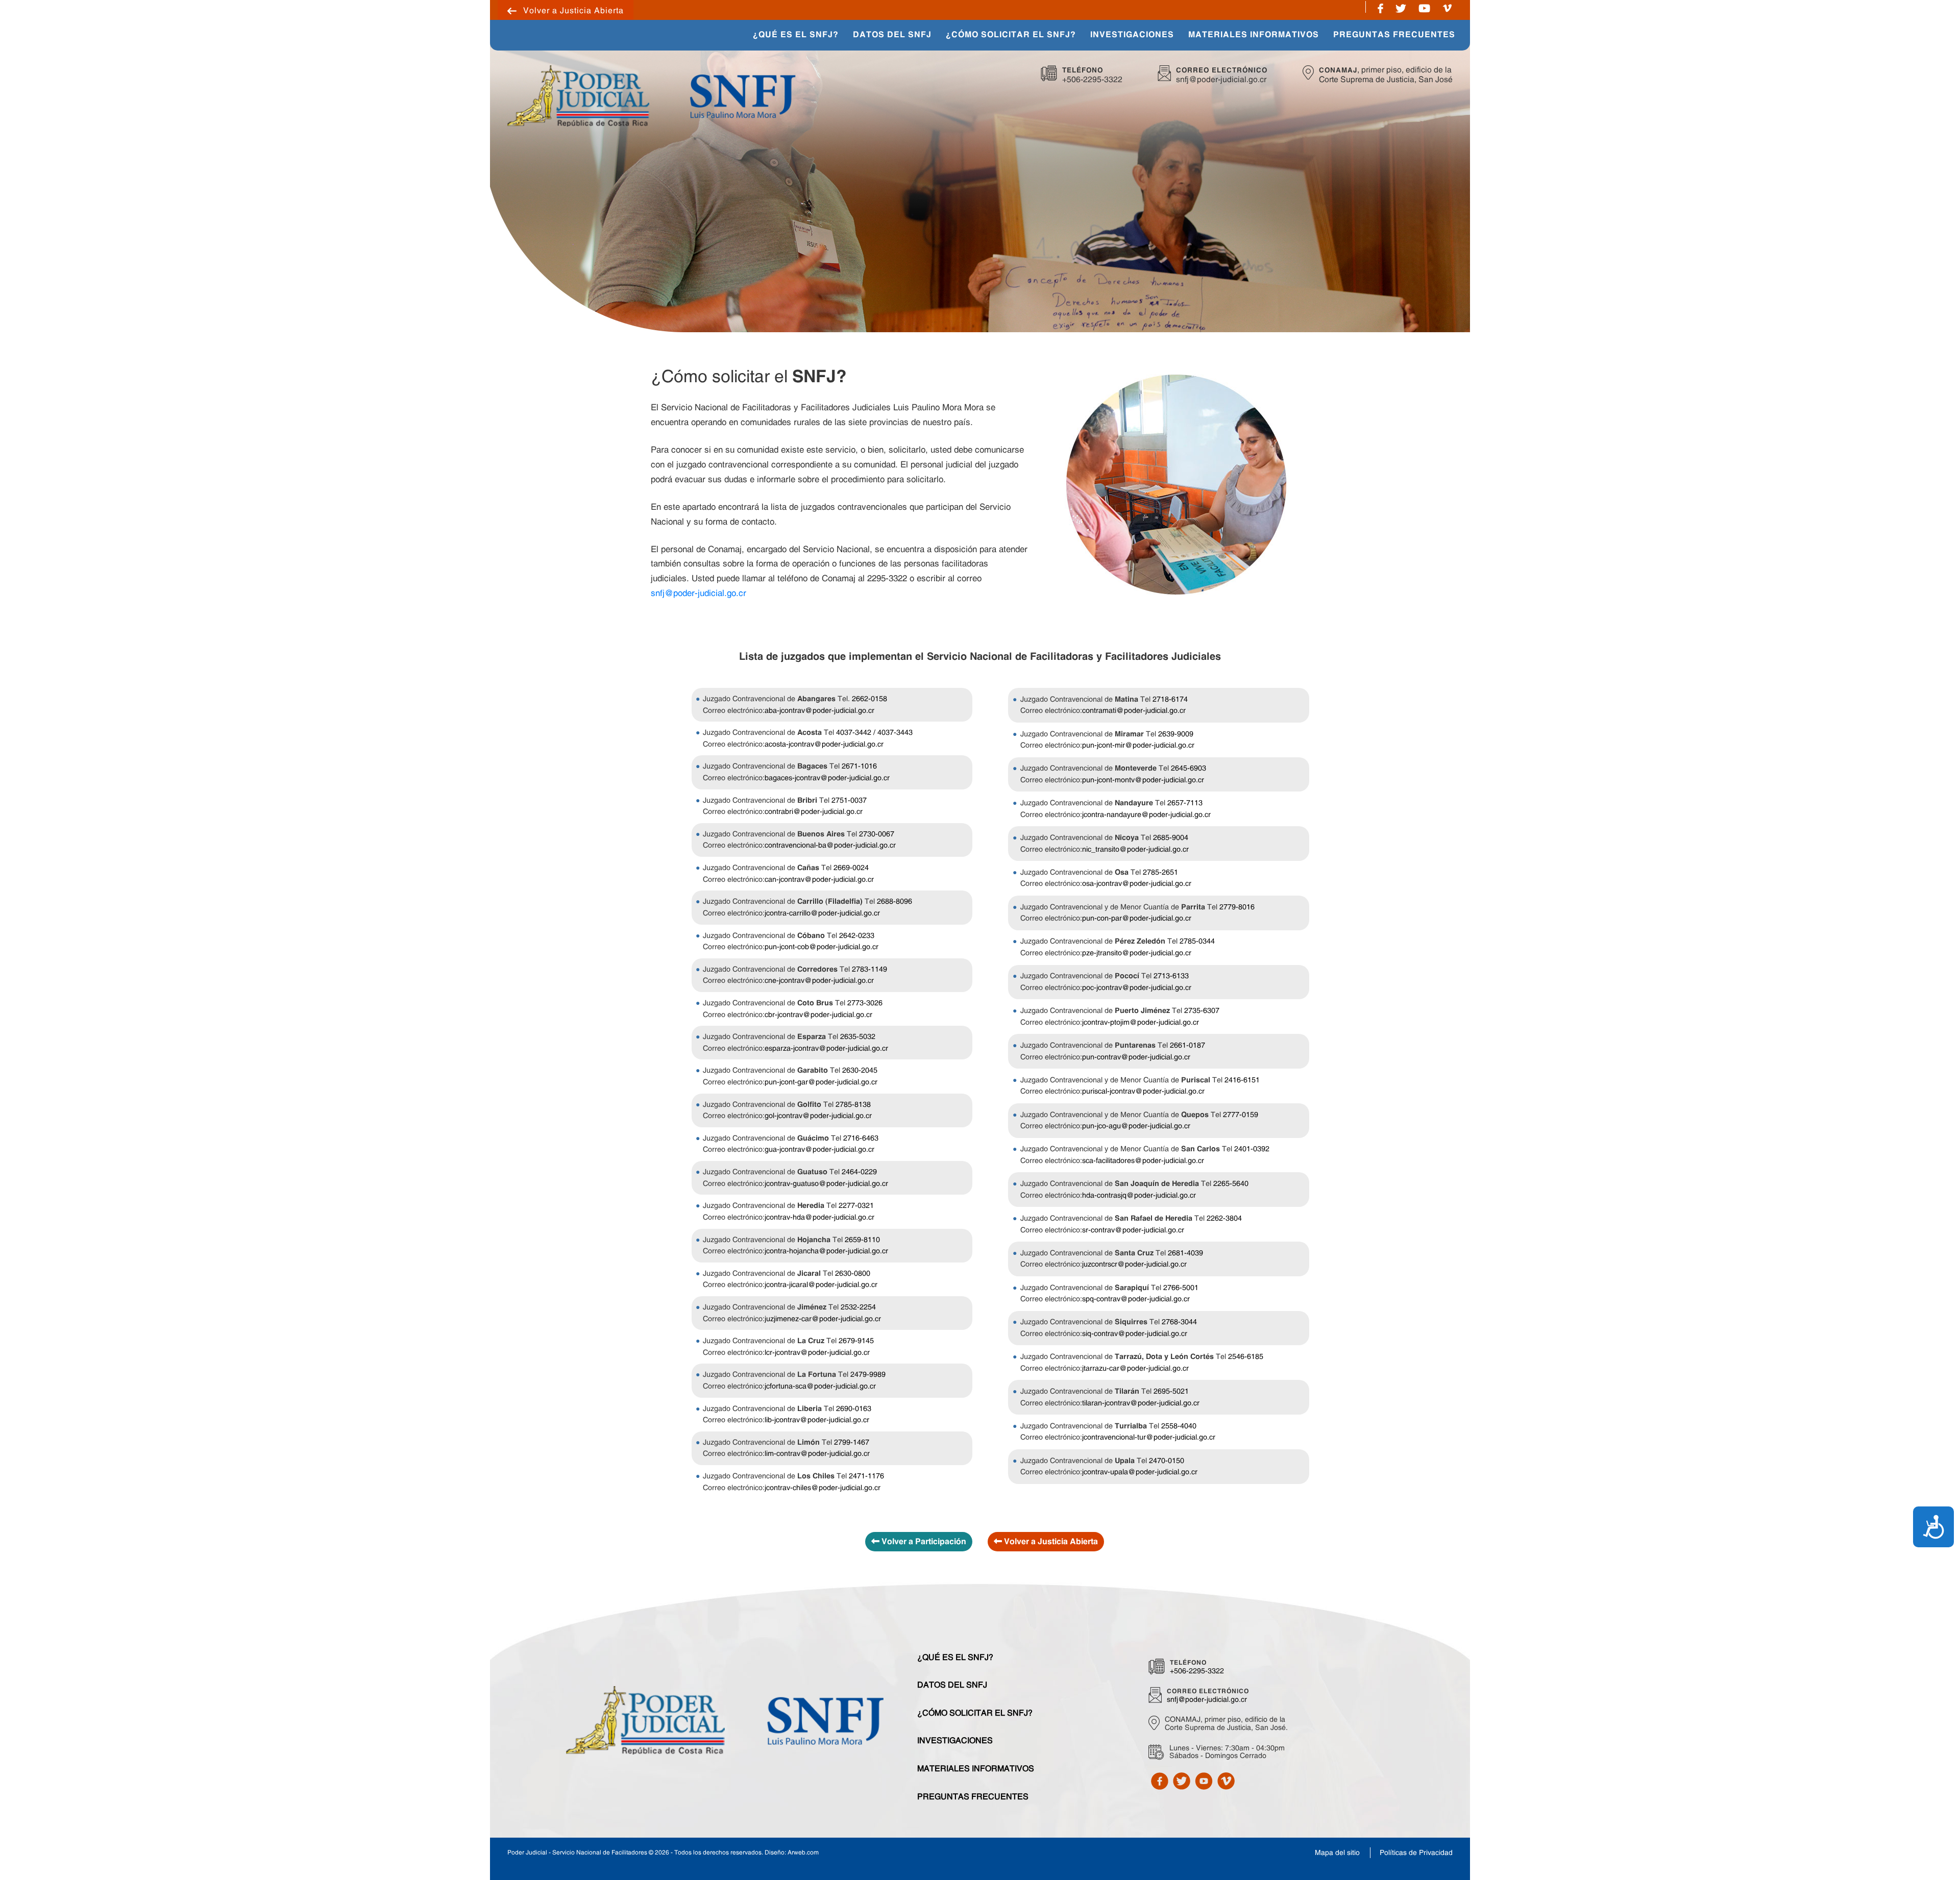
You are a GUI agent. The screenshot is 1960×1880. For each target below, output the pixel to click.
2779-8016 (1237, 907)
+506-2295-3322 (1092, 79)
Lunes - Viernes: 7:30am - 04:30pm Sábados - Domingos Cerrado (1227, 1752)
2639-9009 (1176, 734)
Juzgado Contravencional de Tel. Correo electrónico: (795, 704)
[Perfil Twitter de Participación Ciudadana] (1182, 1780)
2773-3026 (865, 1003)
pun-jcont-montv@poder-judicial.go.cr (1143, 780)
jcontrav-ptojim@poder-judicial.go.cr (1141, 1022)
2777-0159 (1241, 1115)
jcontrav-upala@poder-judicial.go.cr (1140, 1472)
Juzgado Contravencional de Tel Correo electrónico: (808, 738)
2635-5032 (858, 1036)
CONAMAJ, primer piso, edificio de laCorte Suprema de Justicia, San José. (1226, 1724)
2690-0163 (854, 1408)
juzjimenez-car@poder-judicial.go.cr (823, 1319)
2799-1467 (852, 1442)
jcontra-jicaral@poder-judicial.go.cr (821, 1284)
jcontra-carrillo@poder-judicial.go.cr (822, 913)
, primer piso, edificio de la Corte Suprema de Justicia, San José (1386, 75)
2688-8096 (895, 901)
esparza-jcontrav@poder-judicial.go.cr (826, 1048)
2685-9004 (1171, 837)
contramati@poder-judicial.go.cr (1134, 710)
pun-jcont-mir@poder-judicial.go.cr (1138, 745)
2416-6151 (1242, 1080)
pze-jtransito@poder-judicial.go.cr (1137, 953)
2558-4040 (1179, 1426)
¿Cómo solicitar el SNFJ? (975, 1713)
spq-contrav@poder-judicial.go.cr (1136, 1299)
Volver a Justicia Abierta (573, 10)
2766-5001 (1181, 1288)
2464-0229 (859, 1172)
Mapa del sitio (1337, 1852)
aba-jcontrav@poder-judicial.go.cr (819, 710)
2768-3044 (1179, 1322)
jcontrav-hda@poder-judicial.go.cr (819, 1217)
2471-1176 (866, 1476)
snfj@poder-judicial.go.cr (1221, 79)
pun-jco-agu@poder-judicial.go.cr (1136, 1126)
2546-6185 (1246, 1356)
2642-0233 (857, 935)
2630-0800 (853, 1273)
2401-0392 (1252, 1149)
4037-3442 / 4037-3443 (874, 732)
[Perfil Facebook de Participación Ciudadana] (1160, 1780)
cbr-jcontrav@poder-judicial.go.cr (818, 1015)
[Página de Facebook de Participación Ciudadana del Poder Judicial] (1380, 7)
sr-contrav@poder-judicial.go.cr (1133, 1230)
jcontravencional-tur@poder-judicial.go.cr (1149, 1437)
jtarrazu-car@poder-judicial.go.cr (1135, 1368)
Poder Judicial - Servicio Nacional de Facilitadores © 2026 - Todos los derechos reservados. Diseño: (663, 1852)
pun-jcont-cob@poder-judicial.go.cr (822, 947)
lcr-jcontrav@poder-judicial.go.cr (817, 1352)
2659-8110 (862, 1240)
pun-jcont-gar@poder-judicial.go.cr (821, 1082)
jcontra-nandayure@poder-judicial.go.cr (1146, 814)
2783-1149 (869, 969)
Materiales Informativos (976, 1768)
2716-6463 (861, 1138)
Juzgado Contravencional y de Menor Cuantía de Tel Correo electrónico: (1137, 913)
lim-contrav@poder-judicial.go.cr (817, 1453)
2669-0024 (851, 868)
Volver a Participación (923, 1542)
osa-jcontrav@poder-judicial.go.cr (1137, 883)
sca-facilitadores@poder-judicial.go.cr (1143, 1160)
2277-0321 (856, 1205)
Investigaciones (955, 1740)
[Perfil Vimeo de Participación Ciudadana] (1226, 1780)
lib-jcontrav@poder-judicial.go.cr (817, 1420)
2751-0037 (849, 800)
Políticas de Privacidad (1416, 1852)
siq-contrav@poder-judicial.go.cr (1135, 1333)
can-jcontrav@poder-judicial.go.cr (819, 879)
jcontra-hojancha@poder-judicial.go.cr (826, 1251)
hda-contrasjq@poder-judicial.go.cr (1139, 1195)
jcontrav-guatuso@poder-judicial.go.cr (826, 1183)
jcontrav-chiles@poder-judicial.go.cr (823, 1488)
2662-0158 (869, 699)
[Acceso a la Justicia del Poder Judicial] (578, 95)
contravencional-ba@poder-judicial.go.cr (830, 845)
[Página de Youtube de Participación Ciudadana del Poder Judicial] (1424, 7)
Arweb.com (803, 1852)
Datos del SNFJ (952, 1685)
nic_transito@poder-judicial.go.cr (1135, 849)
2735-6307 (1202, 1010)
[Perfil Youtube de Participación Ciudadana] (1204, 1780)
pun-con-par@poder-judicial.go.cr (1137, 918)
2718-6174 (1170, 699)
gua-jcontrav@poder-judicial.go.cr (819, 1149)
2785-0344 (1197, 941)
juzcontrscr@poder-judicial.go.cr (1134, 1264)
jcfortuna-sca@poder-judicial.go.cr (820, 1386)
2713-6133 (1171, 976)
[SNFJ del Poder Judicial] (742, 95)
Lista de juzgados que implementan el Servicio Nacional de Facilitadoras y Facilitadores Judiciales (980, 657)
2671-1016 (859, 766)
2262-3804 (1224, 1218)
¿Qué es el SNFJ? (955, 1657)
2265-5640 (1231, 1183)
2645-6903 (1189, 768)
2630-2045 (860, 1070)
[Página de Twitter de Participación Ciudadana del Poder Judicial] (1401, 7)
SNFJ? (749, 376)
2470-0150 (1167, 1461)
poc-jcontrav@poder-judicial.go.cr (1137, 987)
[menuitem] (796, 35)
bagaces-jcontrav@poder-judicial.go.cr (827, 778)
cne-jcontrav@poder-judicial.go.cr (819, 980)
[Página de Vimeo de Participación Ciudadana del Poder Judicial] (1447, 7)
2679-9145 (856, 1341)
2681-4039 (1185, 1253)
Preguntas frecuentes (973, 1796)
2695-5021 (1171, 1391)
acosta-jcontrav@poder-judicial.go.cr (824, 744)
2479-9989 (868, 1374)
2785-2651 (1160, 872)
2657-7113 (1185, 803)
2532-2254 (858, 1307)
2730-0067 (877, 834)
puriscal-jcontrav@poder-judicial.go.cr (1143, 1091)
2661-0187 (1187, 1045)
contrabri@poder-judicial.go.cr (814, 811)
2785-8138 (853, 1104)
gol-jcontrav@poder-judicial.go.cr (818, 1116)
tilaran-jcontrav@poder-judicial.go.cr (1141, 1403)
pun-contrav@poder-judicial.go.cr (1136, 1057)
